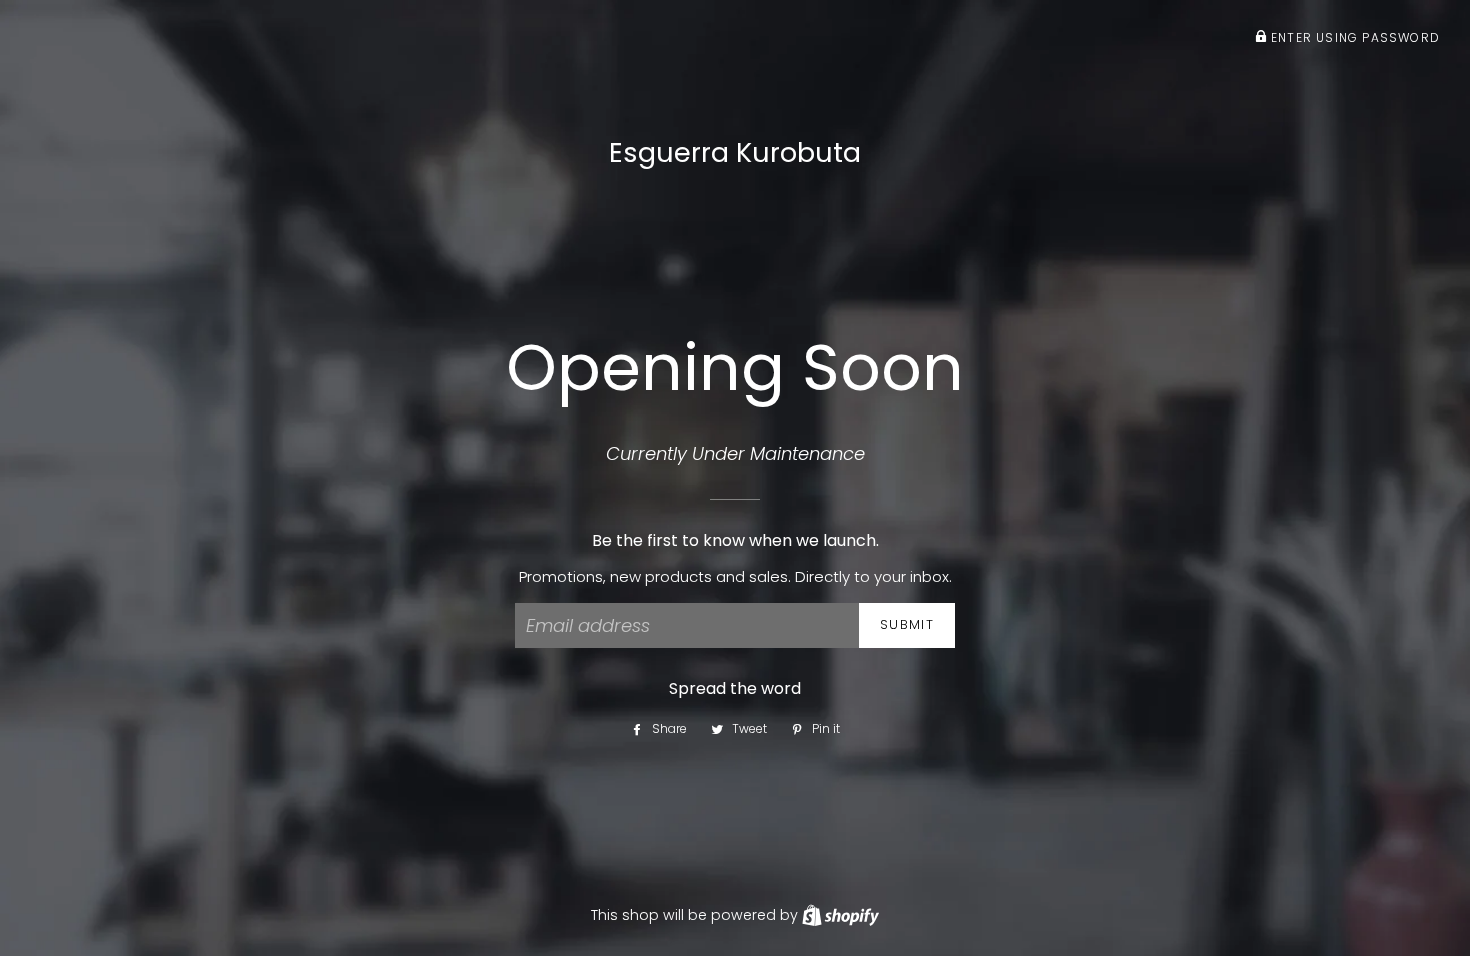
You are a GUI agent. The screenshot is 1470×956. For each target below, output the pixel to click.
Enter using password (1353, 37)
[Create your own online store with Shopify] (840, 915)
